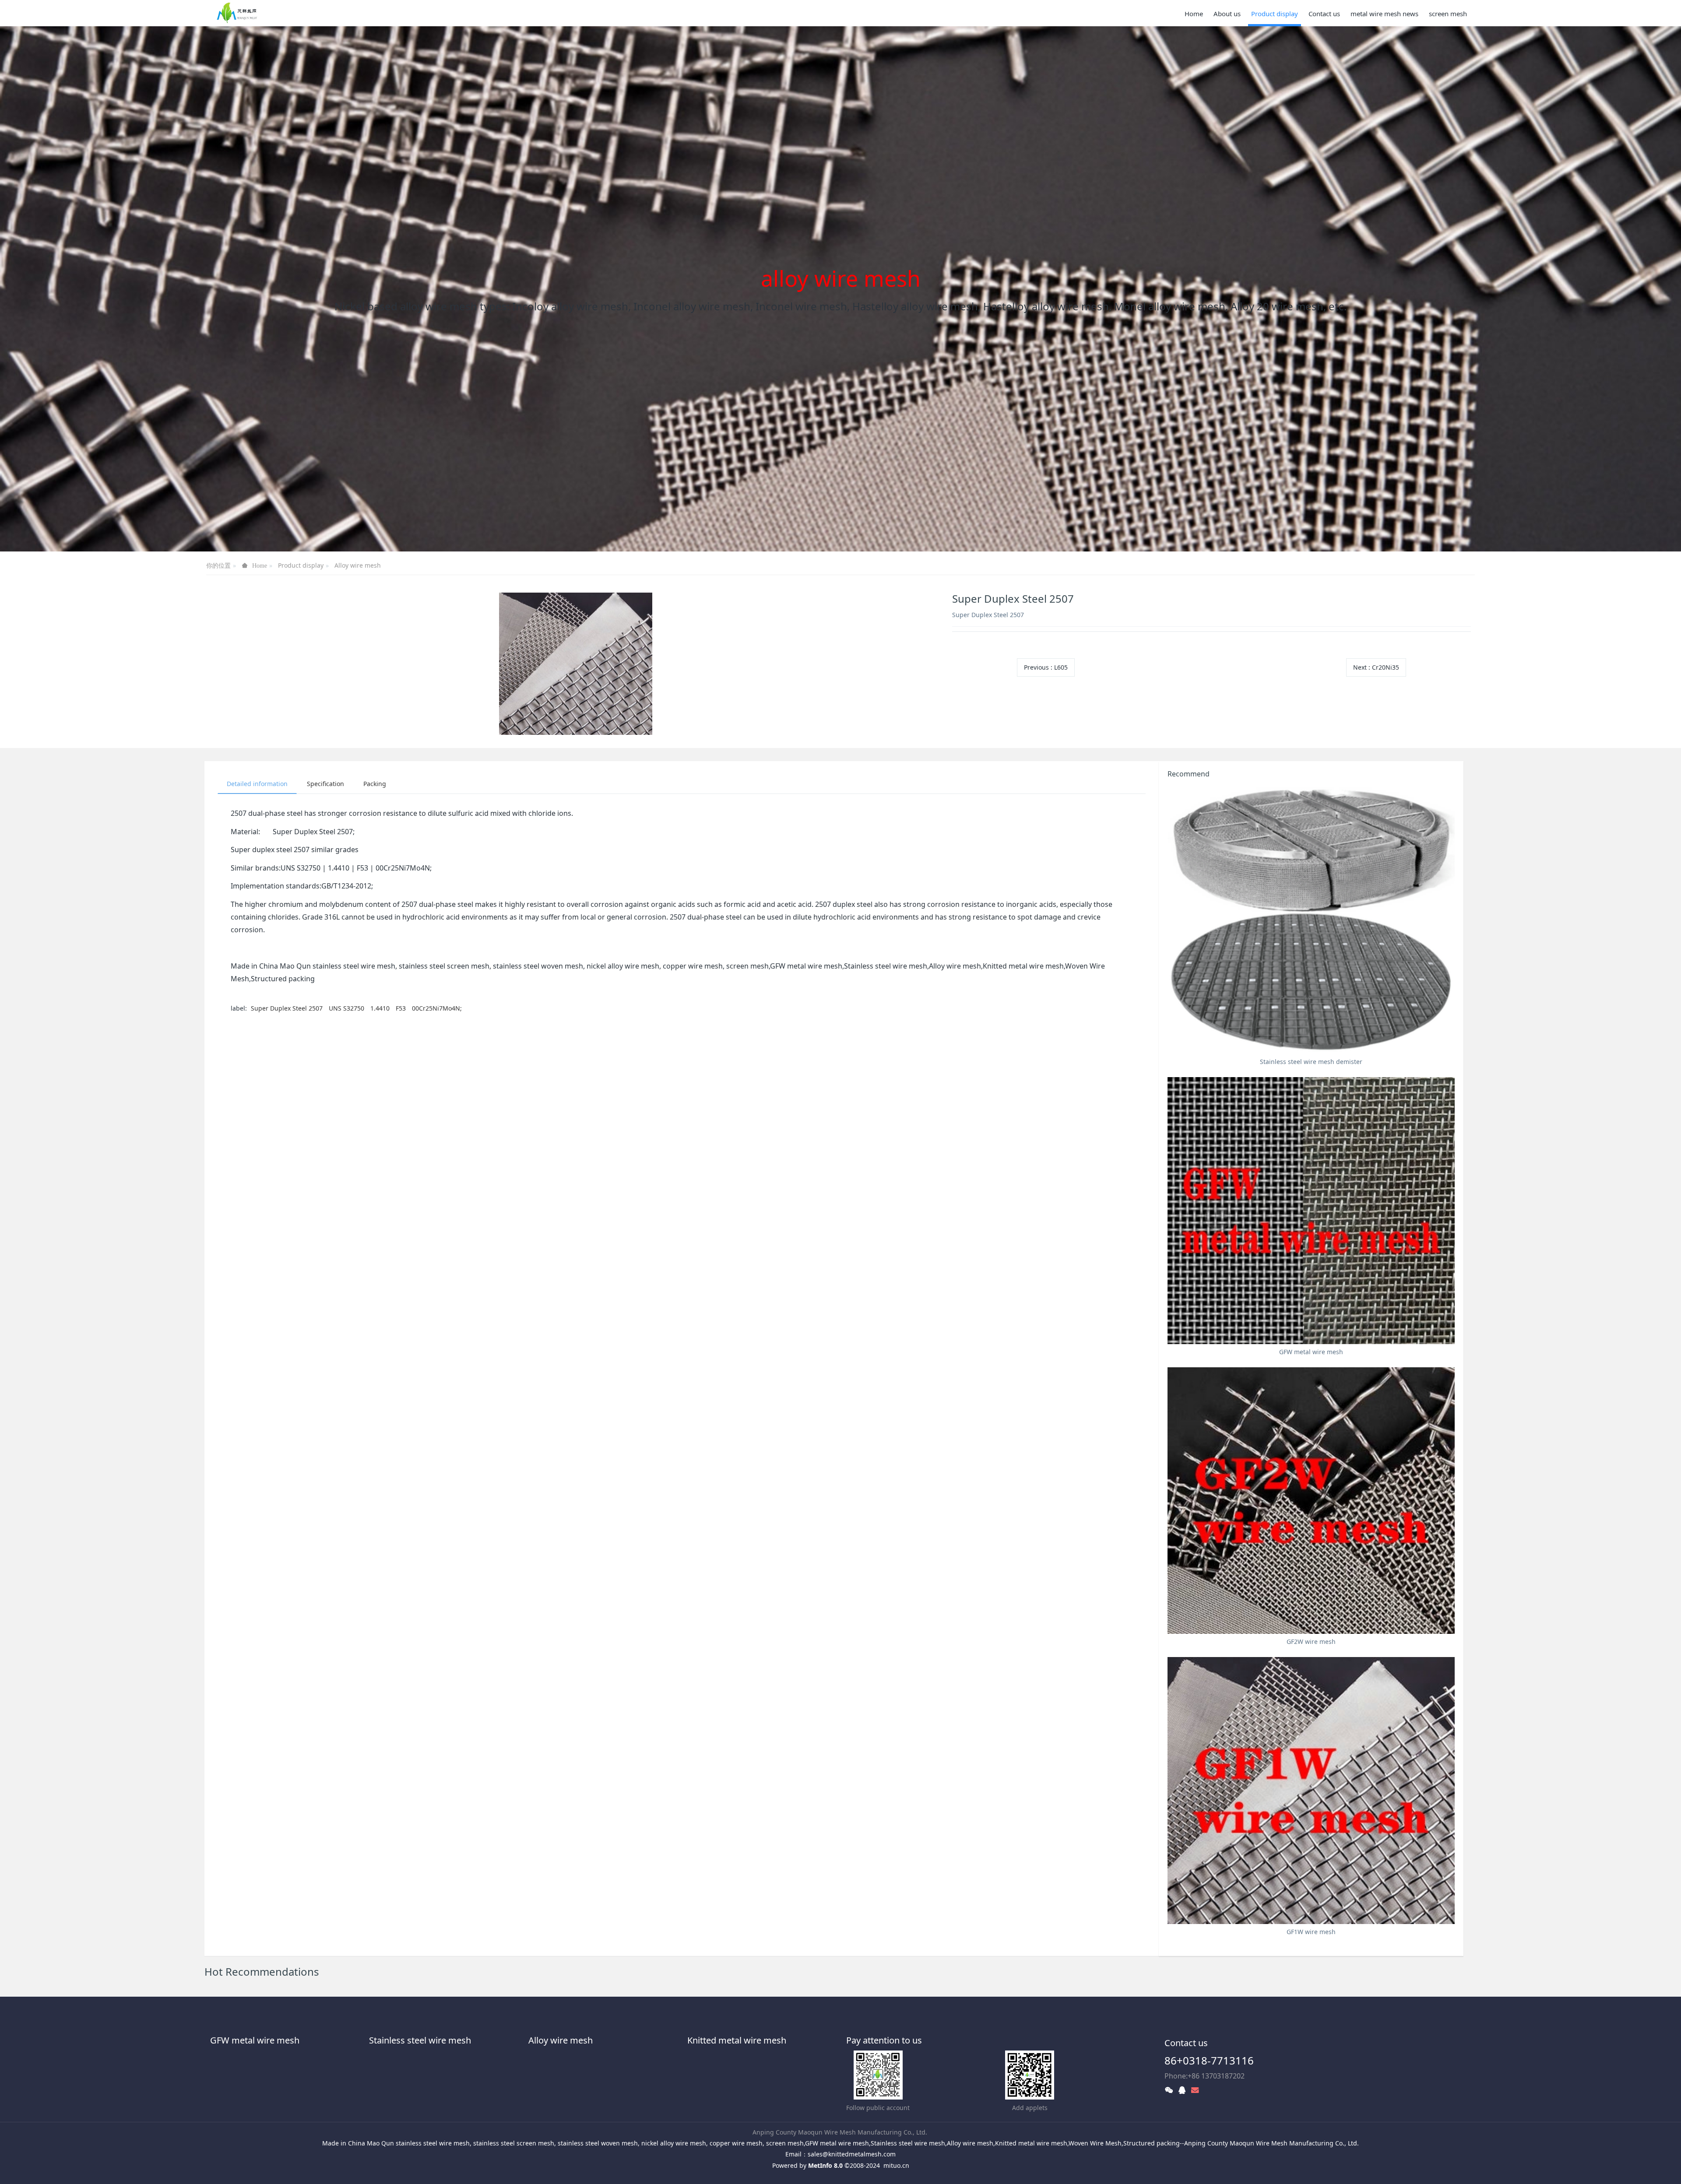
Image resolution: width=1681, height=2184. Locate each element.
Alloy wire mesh (358, 565)
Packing (375, 784)
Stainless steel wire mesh (420, 2040)
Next (1376, 667)
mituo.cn (896, 2165)
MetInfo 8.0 (825, 2165)
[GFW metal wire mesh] (1311, 1211)
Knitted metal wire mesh (737, 2040)
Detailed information (257, 784)
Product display (301, 565)
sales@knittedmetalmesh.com (852, 2154)
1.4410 (381, 1008)
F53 (402, 1008)
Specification (325, 784)
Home (1194, 14)
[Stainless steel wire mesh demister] (1311, 920)
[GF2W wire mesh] (1311, 1501)
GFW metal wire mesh (255, 2040)
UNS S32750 (347, 1008)
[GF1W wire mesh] (1311, 1791)
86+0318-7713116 (1209, 2060)
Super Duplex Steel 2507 (287, 1008)
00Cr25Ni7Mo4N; (437, 1008)
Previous (1046, 667)
